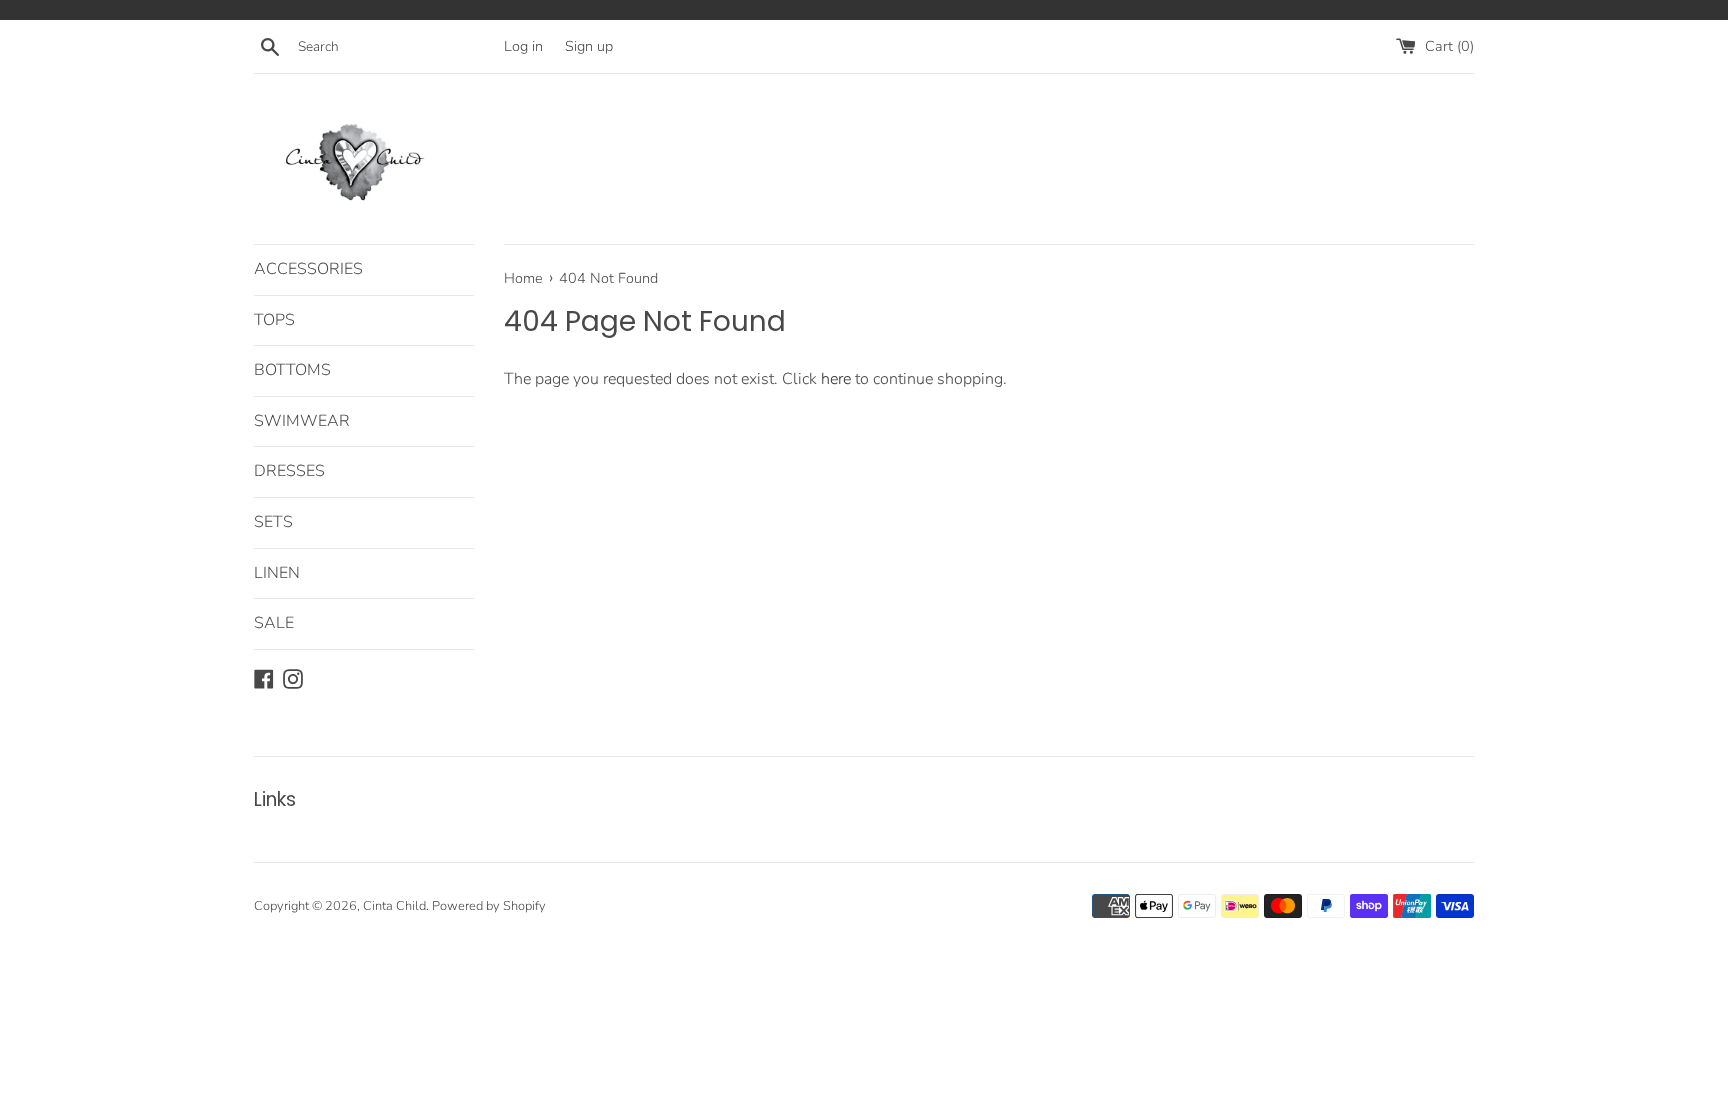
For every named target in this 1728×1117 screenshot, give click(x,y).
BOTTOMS (292, 370)
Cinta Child (394, 906)
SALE (274, 623)
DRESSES (289, 471)
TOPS (274, 320)
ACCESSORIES (308, 269)
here (836, 379)
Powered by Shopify (489, 906)
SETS (273, 522)
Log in (523, 46)
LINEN (277, 573)
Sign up (589, 46)
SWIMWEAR (302, 421)
